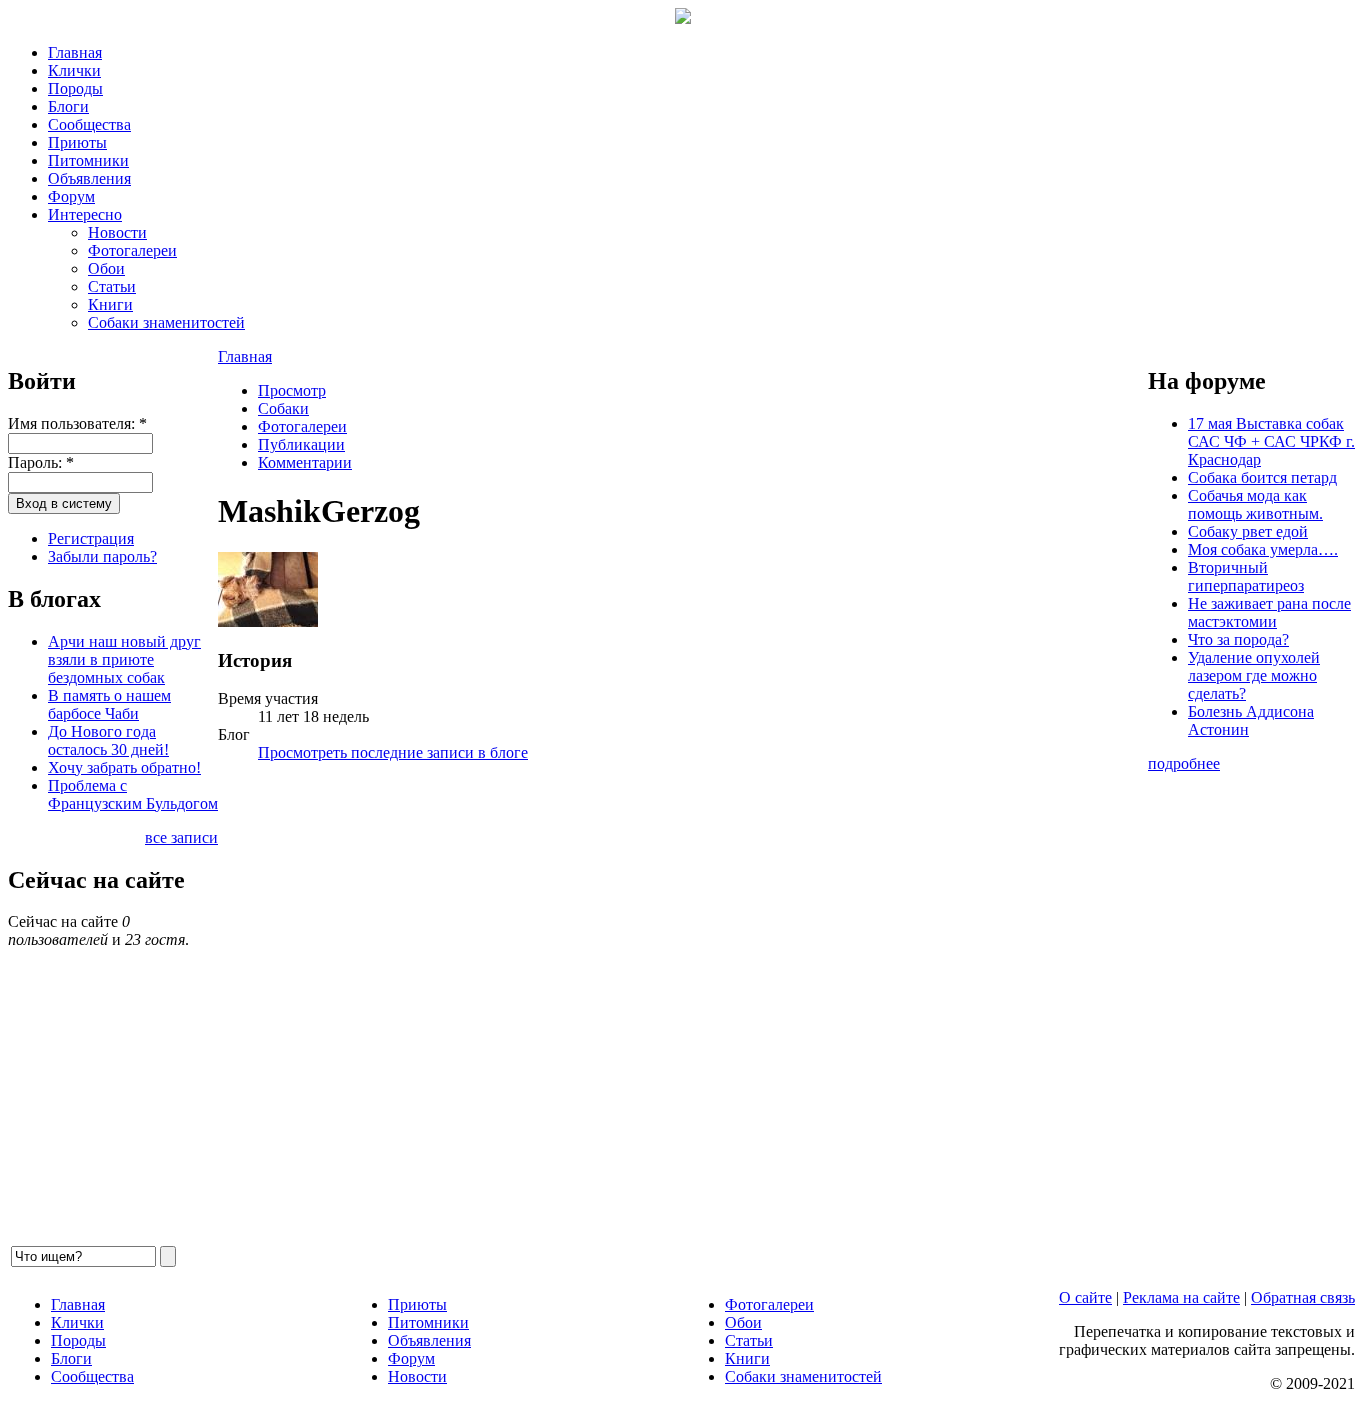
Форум (71, 196)
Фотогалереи (132, 250)
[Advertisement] (683, 1010)
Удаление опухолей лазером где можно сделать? (1254, 675)
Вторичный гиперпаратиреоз (1246, 576)
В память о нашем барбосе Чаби (109, 704)
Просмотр (292, 390)
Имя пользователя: (77, 423)
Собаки (283, 408)
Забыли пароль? (102, 556)
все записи (181, 837)
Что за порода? (1238, 639)
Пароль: (41, 462)
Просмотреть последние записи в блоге (393, 752)
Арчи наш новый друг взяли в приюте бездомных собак (124, 659)
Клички (74, 70)
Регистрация (91, 538)
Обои (106, 268)
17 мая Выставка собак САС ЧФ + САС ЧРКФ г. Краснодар (1271, 441)
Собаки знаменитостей (166, 322)
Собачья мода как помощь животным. (1255, 504)
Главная (75, 52)
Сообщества (89, 124)
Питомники (88, 160)
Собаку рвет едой (1248, 531)
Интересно (85, 214)
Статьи (112, 286)
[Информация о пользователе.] (268, 621)
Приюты (77, 142)
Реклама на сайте (1181, 1297)
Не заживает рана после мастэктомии (1269, 612)
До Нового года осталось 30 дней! (108, 740)
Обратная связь (1303, 1297)
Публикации (301, 444)
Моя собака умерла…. (1263, 549)
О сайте (1085, 1297)
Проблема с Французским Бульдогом (133, 794)
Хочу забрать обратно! (124, 767)
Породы (75, 88)
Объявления (89, 178)
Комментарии (305, 462)
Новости (117, 232)
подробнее (1184, 763)
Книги (110, 304)
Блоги (68, 106)
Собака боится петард (1262, 477)
